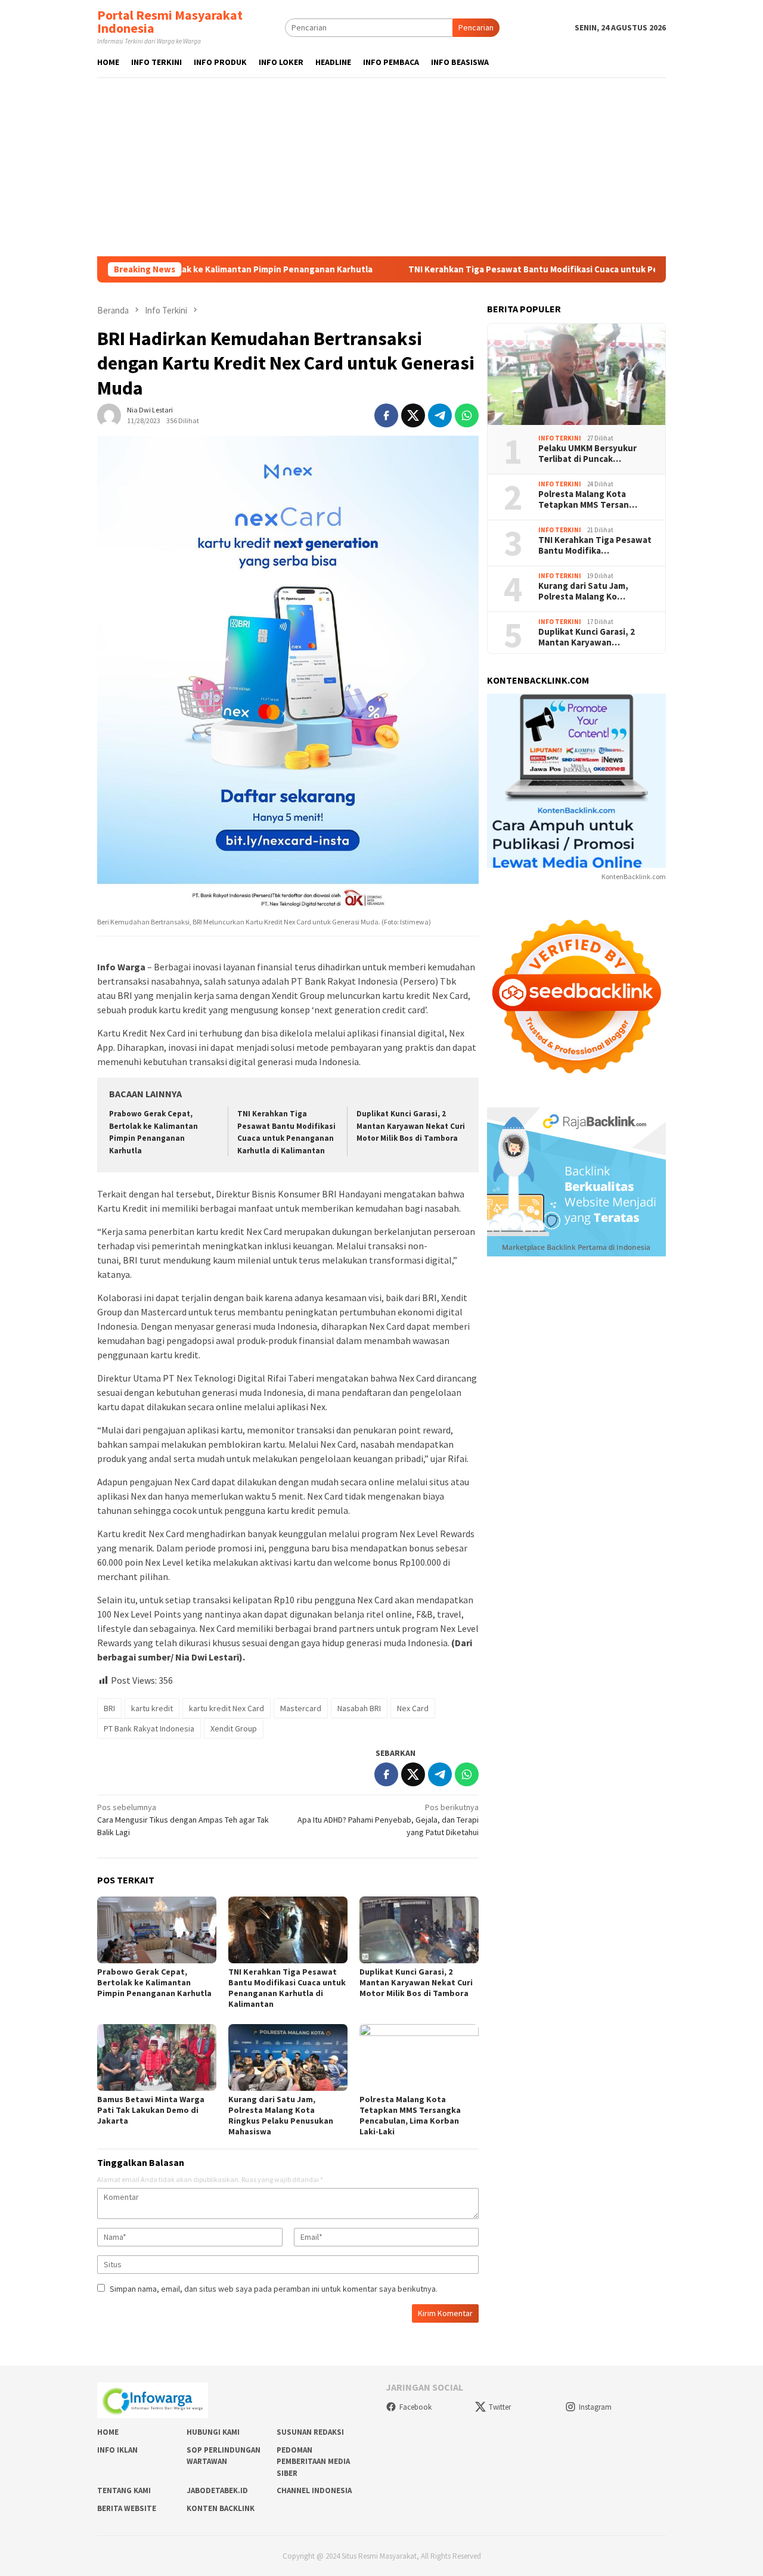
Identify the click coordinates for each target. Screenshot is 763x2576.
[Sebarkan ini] (386, 415)
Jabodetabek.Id (217, 2490)
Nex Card (413, 1708)
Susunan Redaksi (310, 2432)
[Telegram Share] (440, 415)
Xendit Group (234, 1728)
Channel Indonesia (314, 2490)
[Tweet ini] (413, 415)
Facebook (415, 2407)
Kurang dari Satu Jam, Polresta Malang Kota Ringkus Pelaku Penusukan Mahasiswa (281, 2115)
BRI (109, 1708)
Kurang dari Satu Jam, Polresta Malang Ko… (583, 591)
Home (108, 2432)
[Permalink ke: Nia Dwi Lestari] (109, 415)
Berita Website (127, 2508)
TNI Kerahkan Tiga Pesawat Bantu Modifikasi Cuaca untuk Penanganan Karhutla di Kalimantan (529, 269)
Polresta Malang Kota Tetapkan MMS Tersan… (588, 499)
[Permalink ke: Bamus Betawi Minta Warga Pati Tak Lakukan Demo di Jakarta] (157, 2057)
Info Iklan (117, 2450)
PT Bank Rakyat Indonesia (149, 1728)
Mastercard (301, 1708)
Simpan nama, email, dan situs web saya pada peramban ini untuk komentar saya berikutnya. (274, 2289)
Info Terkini (560, 437)
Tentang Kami (124, 2490)
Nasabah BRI (359, 1708)
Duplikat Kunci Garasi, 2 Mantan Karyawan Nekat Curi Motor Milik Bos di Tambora (411, 1126)
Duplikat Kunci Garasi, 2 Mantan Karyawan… (587, 637)
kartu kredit (152, 1708)
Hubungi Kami (213, 2432)
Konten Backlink (221, 2508)
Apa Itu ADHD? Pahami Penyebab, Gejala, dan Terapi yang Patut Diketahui (388, 1820)
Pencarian (476, 27)
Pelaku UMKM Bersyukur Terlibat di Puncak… (587, 454)
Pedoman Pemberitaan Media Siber (313, 2462)
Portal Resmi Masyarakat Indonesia (170, 21)
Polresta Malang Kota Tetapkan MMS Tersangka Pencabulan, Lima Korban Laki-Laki (410, 2115)
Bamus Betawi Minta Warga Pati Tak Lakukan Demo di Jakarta (151, 2110)
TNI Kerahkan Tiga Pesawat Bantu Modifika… (595, 545)
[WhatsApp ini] (467, 415)
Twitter (500, 2407)
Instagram (595, 2407)
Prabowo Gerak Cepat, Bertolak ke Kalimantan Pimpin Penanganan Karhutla (154, 1982)
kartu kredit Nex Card (227, 1708)
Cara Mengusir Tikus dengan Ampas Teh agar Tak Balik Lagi (183, 1820)
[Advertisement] (381, 167)
